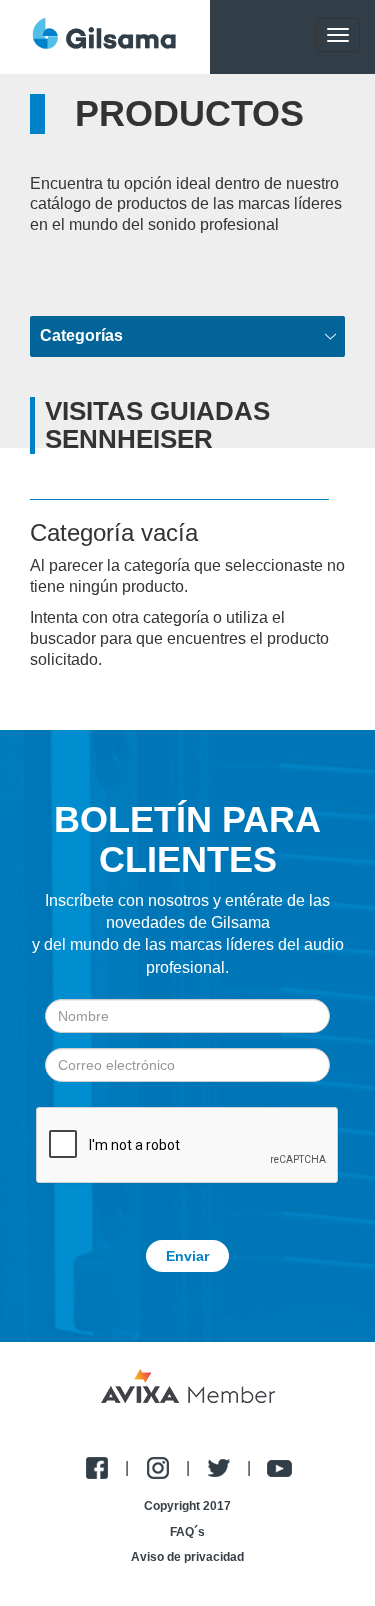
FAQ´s (187, 1532)
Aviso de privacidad (187, 1557)
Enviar (187, 1256)
